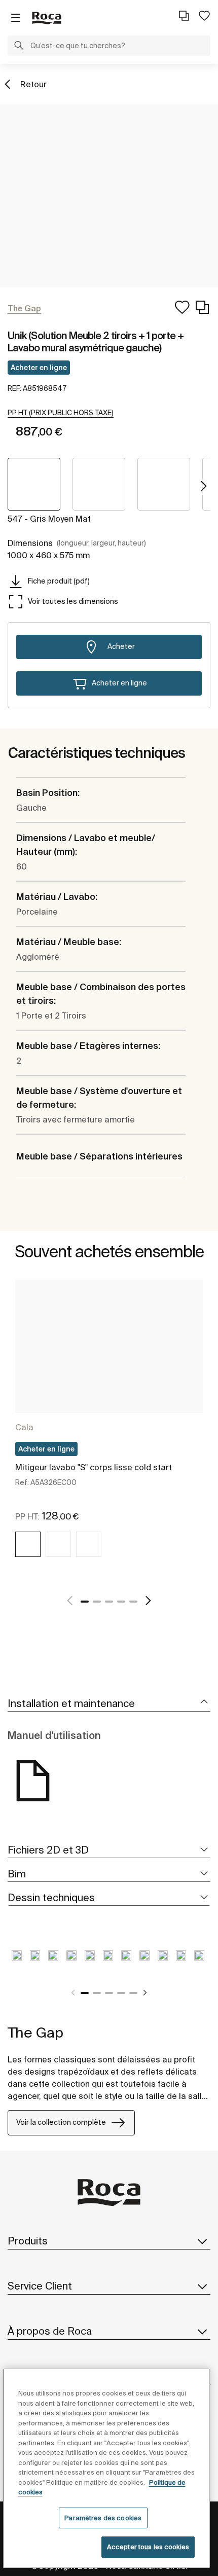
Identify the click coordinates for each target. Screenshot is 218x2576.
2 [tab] (97, 1602)
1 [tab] (85, 1602)
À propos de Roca (50, 2331)
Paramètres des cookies (103, 2518)
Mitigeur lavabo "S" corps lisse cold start (94, 1467)
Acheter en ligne (39, 368)
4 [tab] (121, 1602)
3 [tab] (109, 1602)
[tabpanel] (109, 1430)
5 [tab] (133, 1602)
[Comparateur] (184, 16)
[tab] (109, 1704)
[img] (28, 1544)
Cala (24, 1427)
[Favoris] (204, 16)
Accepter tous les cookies (148, 2547)
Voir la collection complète (61, 2122)
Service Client (40, 2286)
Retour (33, 84)
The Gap (35, 2032)
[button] (19, 47)
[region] (107, 2468)
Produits (28, 2241)
